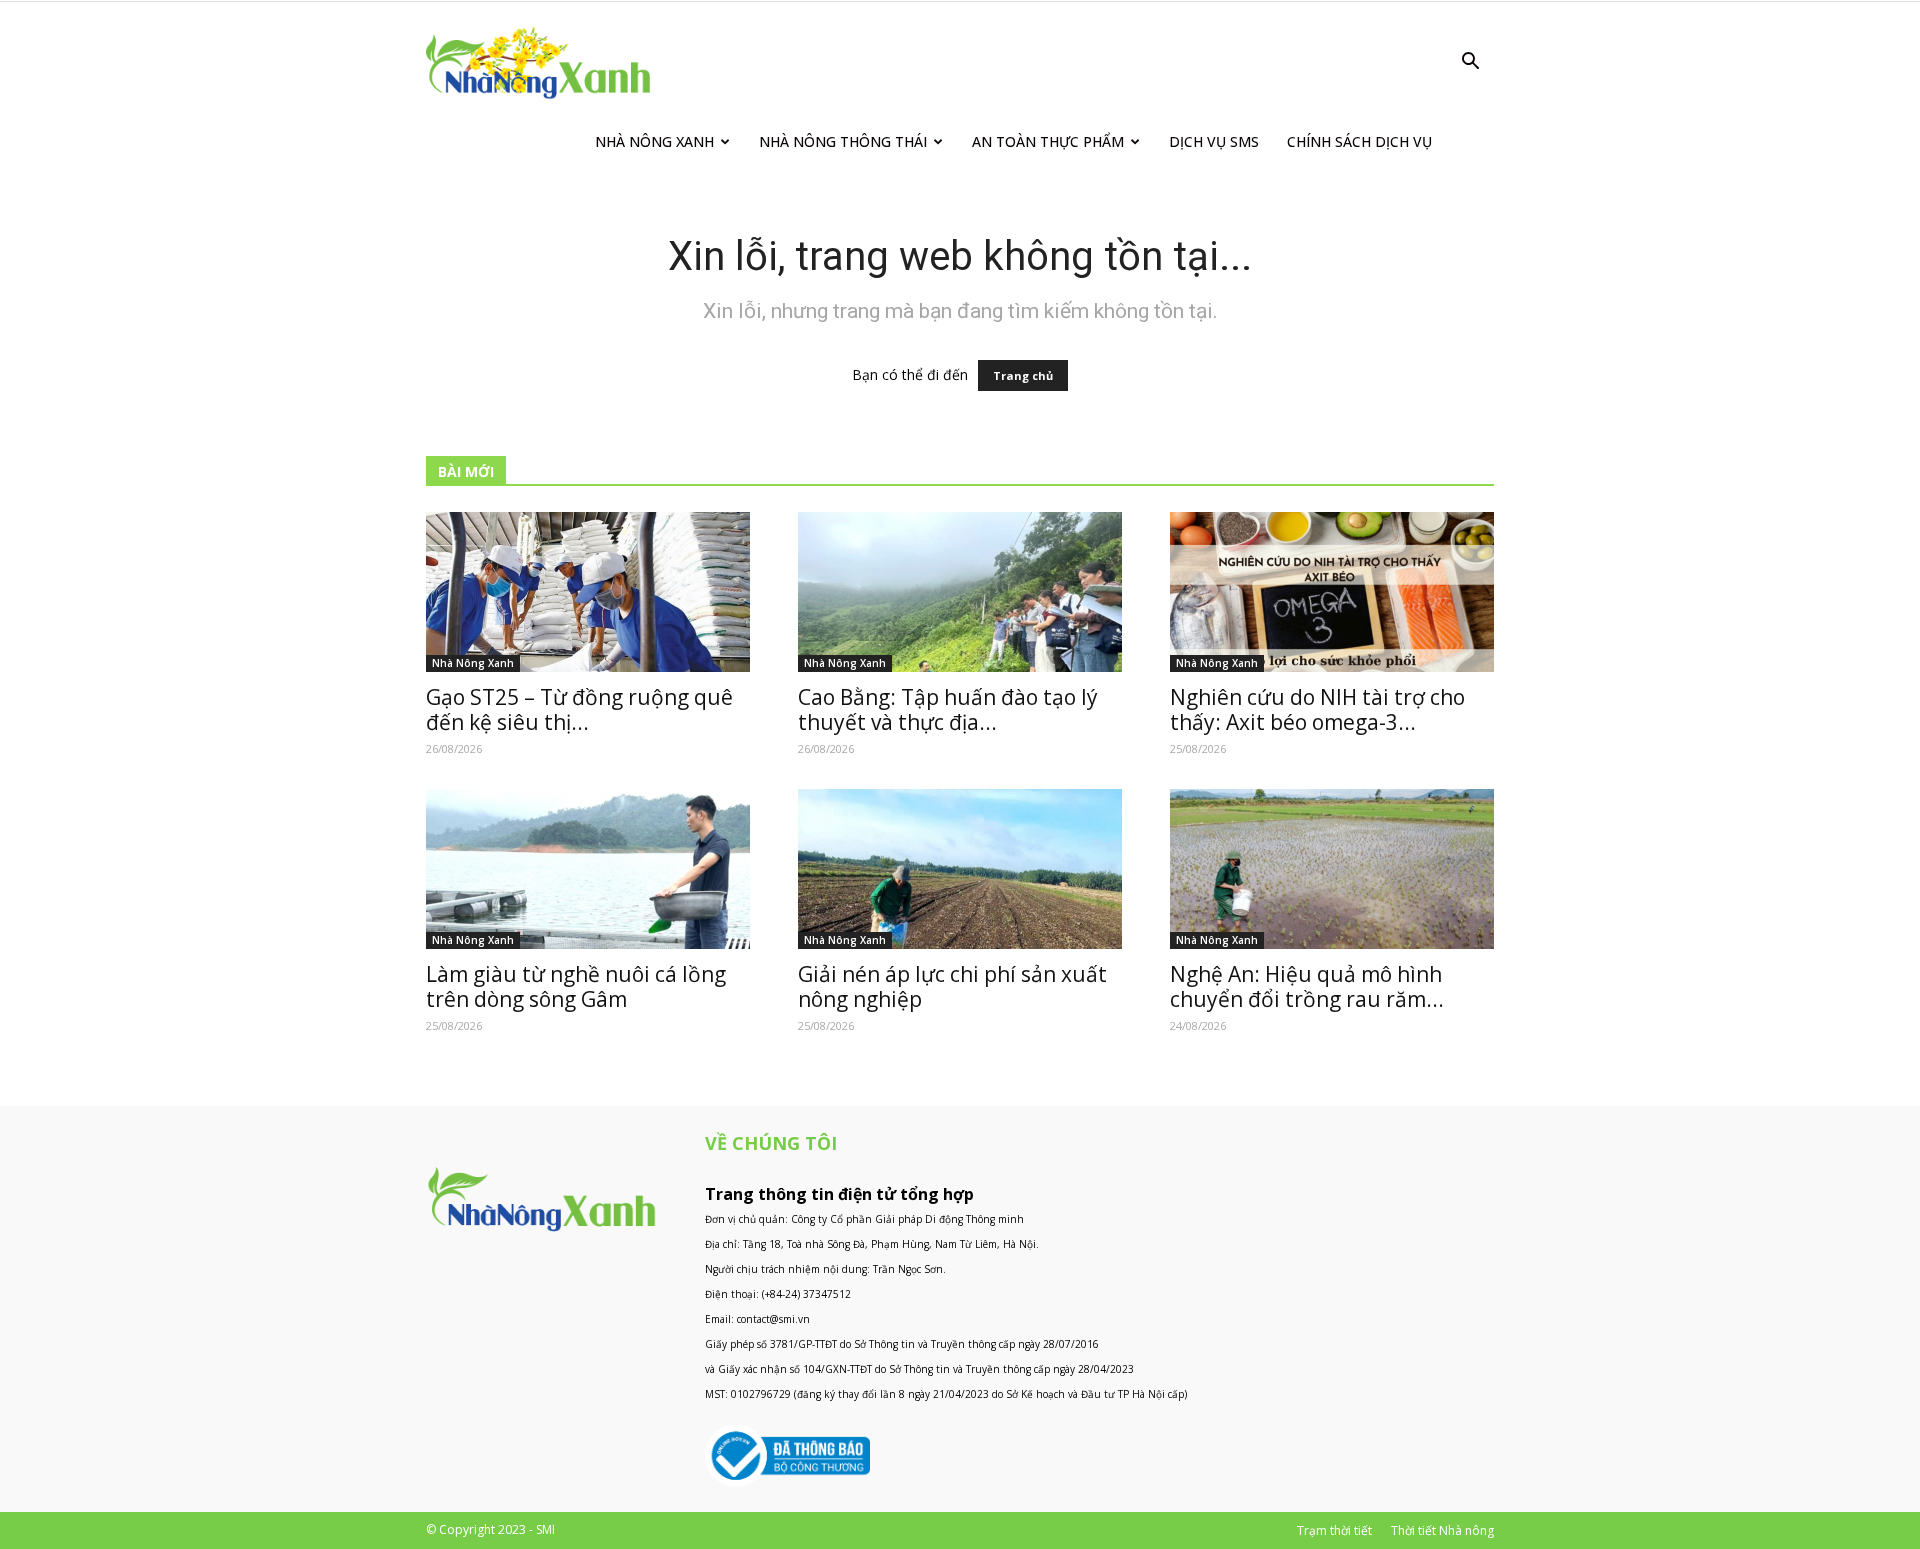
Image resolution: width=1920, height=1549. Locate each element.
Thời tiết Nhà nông (1442, 1530)
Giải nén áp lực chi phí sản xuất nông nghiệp (952, 986)
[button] (1470, 63)
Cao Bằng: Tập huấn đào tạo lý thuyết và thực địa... (948, 709)
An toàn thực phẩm (1048, 141)
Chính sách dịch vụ (1359, 141)
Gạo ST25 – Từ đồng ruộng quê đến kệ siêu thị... (579, 709)
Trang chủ (1023, 375)
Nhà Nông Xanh (654, 141)
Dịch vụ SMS (1214, 141)
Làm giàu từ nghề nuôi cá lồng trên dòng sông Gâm (576, 986)
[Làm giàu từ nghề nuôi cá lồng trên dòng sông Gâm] (588, 869)
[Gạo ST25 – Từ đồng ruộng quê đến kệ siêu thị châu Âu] (588, 592)
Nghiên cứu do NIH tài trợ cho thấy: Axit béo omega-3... (1317, 709)
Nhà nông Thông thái (843, 141)
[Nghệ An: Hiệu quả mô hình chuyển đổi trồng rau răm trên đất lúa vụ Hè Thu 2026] (1332, 869)
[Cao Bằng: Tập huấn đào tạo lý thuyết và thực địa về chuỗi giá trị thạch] (960, 592)
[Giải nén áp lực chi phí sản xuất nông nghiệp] (960, 869)
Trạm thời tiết (1334, 1530)
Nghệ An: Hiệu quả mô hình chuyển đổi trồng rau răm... (1307, 986)
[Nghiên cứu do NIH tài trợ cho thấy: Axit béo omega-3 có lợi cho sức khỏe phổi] (1332, 592)
